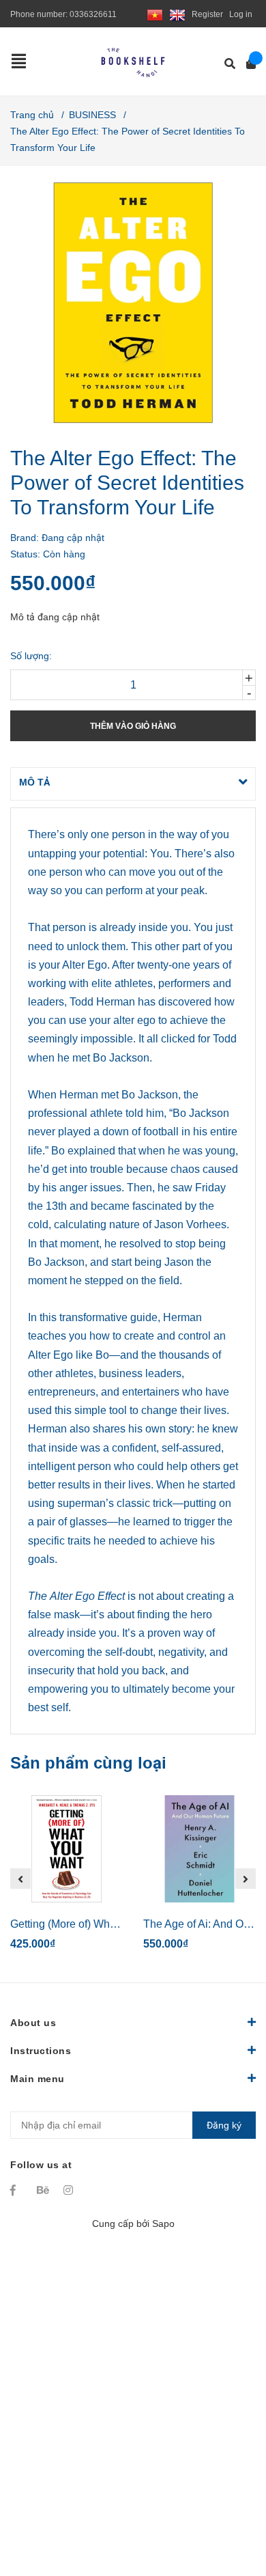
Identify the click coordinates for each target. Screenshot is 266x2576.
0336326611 (93, 14)
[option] (66, 1879)
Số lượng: (31, 656)
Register (207, 14)
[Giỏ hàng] (247, 64)
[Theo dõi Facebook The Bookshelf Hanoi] (17, 2190)
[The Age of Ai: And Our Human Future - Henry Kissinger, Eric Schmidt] (199, 1849)
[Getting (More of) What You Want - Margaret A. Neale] (66, 1849)
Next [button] (246, 1879)
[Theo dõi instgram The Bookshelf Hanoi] (70, 2190)
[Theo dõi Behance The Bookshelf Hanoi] (44, 2190)
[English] (177, 14)
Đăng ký (224, 2125)
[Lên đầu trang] (228, 2509)
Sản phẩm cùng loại (88, 1763)
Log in (241, 14)
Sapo (163, 2224)
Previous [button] (20, 1879)
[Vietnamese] (155, 14)
